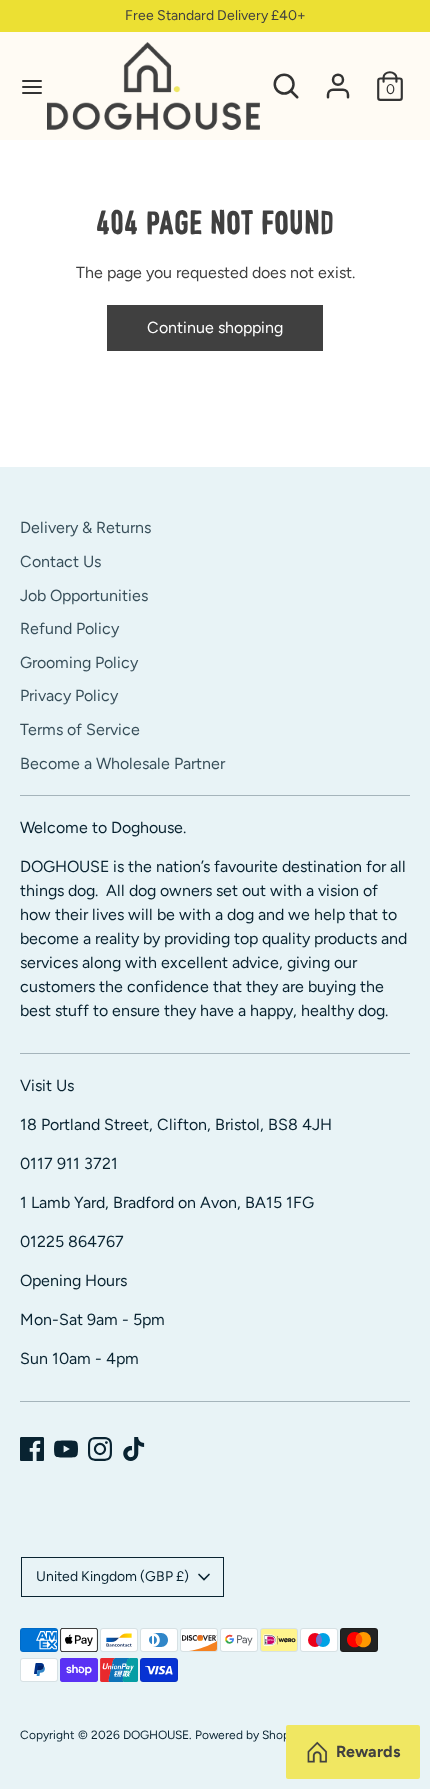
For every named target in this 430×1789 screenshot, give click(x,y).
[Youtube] (66, 1449)
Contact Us (60, 561)
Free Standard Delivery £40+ (215, 15)
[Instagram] (100, 1449)
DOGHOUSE (156, 1735)
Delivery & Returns (85, 527)
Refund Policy (69, 628)
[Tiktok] (134, 1449)
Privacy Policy (69, 695)
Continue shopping (215, 327)
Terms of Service (80, 729)
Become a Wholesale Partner (122, 763)
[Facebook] (32, 1449)
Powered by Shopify (249, 1735)
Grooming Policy (79, 662)
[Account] (338, 77)
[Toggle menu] (24, 86)
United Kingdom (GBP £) (112, 1576)
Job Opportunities (84, 595)
